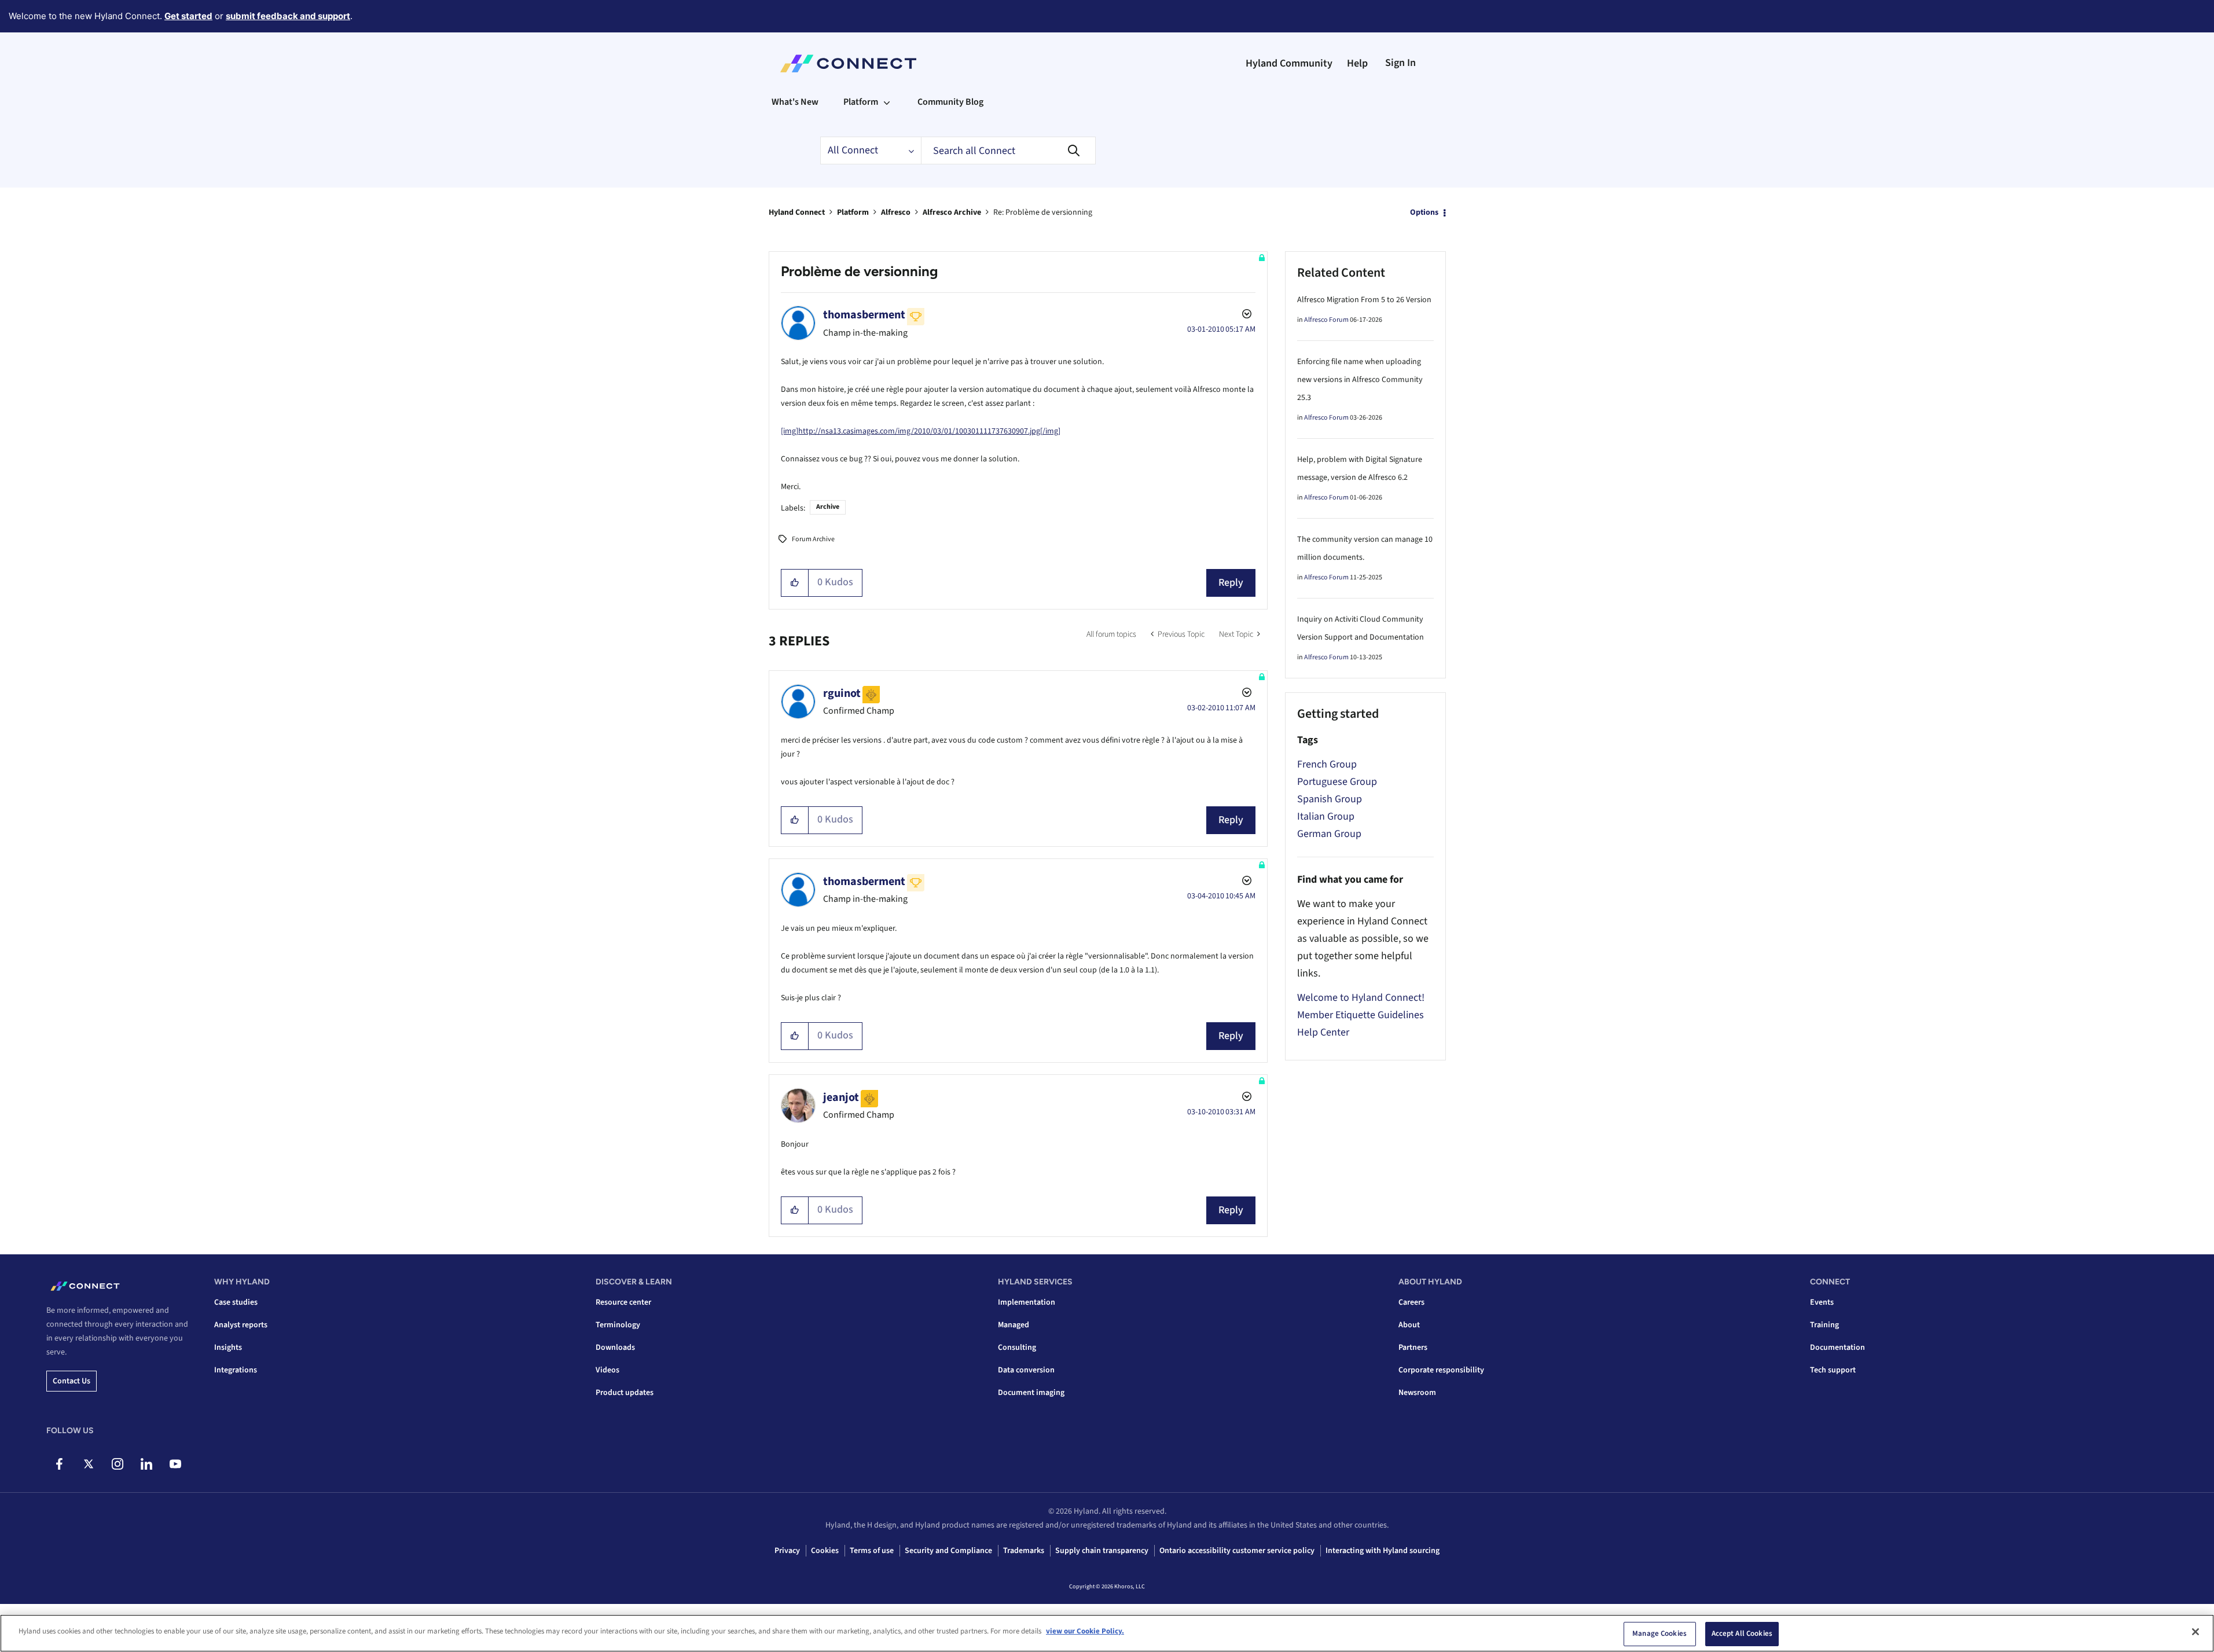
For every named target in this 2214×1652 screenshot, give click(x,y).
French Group (1327, 764)
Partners (1413, 1348)
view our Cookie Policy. (1085, 1631)
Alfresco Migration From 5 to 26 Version (1364, 300)
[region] (1107, 1633)
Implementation (1027, 1302)
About (1409, 1325)
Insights (228, 1348)
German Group (1329, 834)
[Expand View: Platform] (887, 102)
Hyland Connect (797, 212)
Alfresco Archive (952, 212)
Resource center (623, 1302)
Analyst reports (241, 1325)
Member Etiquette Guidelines (1361, 1015)
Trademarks (1024, 1551)
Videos (607, 1370)
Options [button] (1424, 212)
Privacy (787, 1551)
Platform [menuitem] (861, 102)
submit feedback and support (288, 16)
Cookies (825, 1551)
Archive (828, 507)
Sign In (1400, 63)
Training (1824, 1325)
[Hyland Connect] (848, 64)
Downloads (615, 1348)
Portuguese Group (1337, 782)
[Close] (2195, 1632)
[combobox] (1008, 150)
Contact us (71, 1381)
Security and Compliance (948, 1551)
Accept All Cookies (1742, 1633)
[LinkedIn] (146, 1464)
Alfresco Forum (1326, 320)
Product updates (625, 1393)
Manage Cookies (1659, 1633)
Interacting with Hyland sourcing (1383, 1551)
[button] (795, 583)
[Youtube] (175, 1464)
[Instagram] (117, 1464)
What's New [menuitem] (795, 102)
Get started (188, 16)
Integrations (236, 1370)
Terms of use (872, 1551)
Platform (853, 212)
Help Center (1323, 1032)
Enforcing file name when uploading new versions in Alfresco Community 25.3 (1360, 380)
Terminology (618, 1325)
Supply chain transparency (1102, 1551)
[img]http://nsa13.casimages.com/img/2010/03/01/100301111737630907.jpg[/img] (921, 431)
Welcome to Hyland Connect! (1361, 998)
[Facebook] (59, 1464)
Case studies (236, 1302)
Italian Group (1326, 816)
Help (1357, 63)
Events (1822, 1302)
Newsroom (1417, 1393)
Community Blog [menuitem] (950, 102)
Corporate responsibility (1441, 1370)
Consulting (1017, 1348)
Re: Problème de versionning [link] (1043, 212)
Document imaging (1031, 1393)
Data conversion (1026, 1370)
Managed (1014, 1325)
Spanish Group (1330, 799)
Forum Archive (813, 539)
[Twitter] (88, 1464)
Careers (1411, 1302)
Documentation (1837, 1348)
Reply (1231, 583)
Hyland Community (1289, 63)
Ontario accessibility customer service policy (1237, 1551)
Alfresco (896, 212)
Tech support (1833, 1370)
